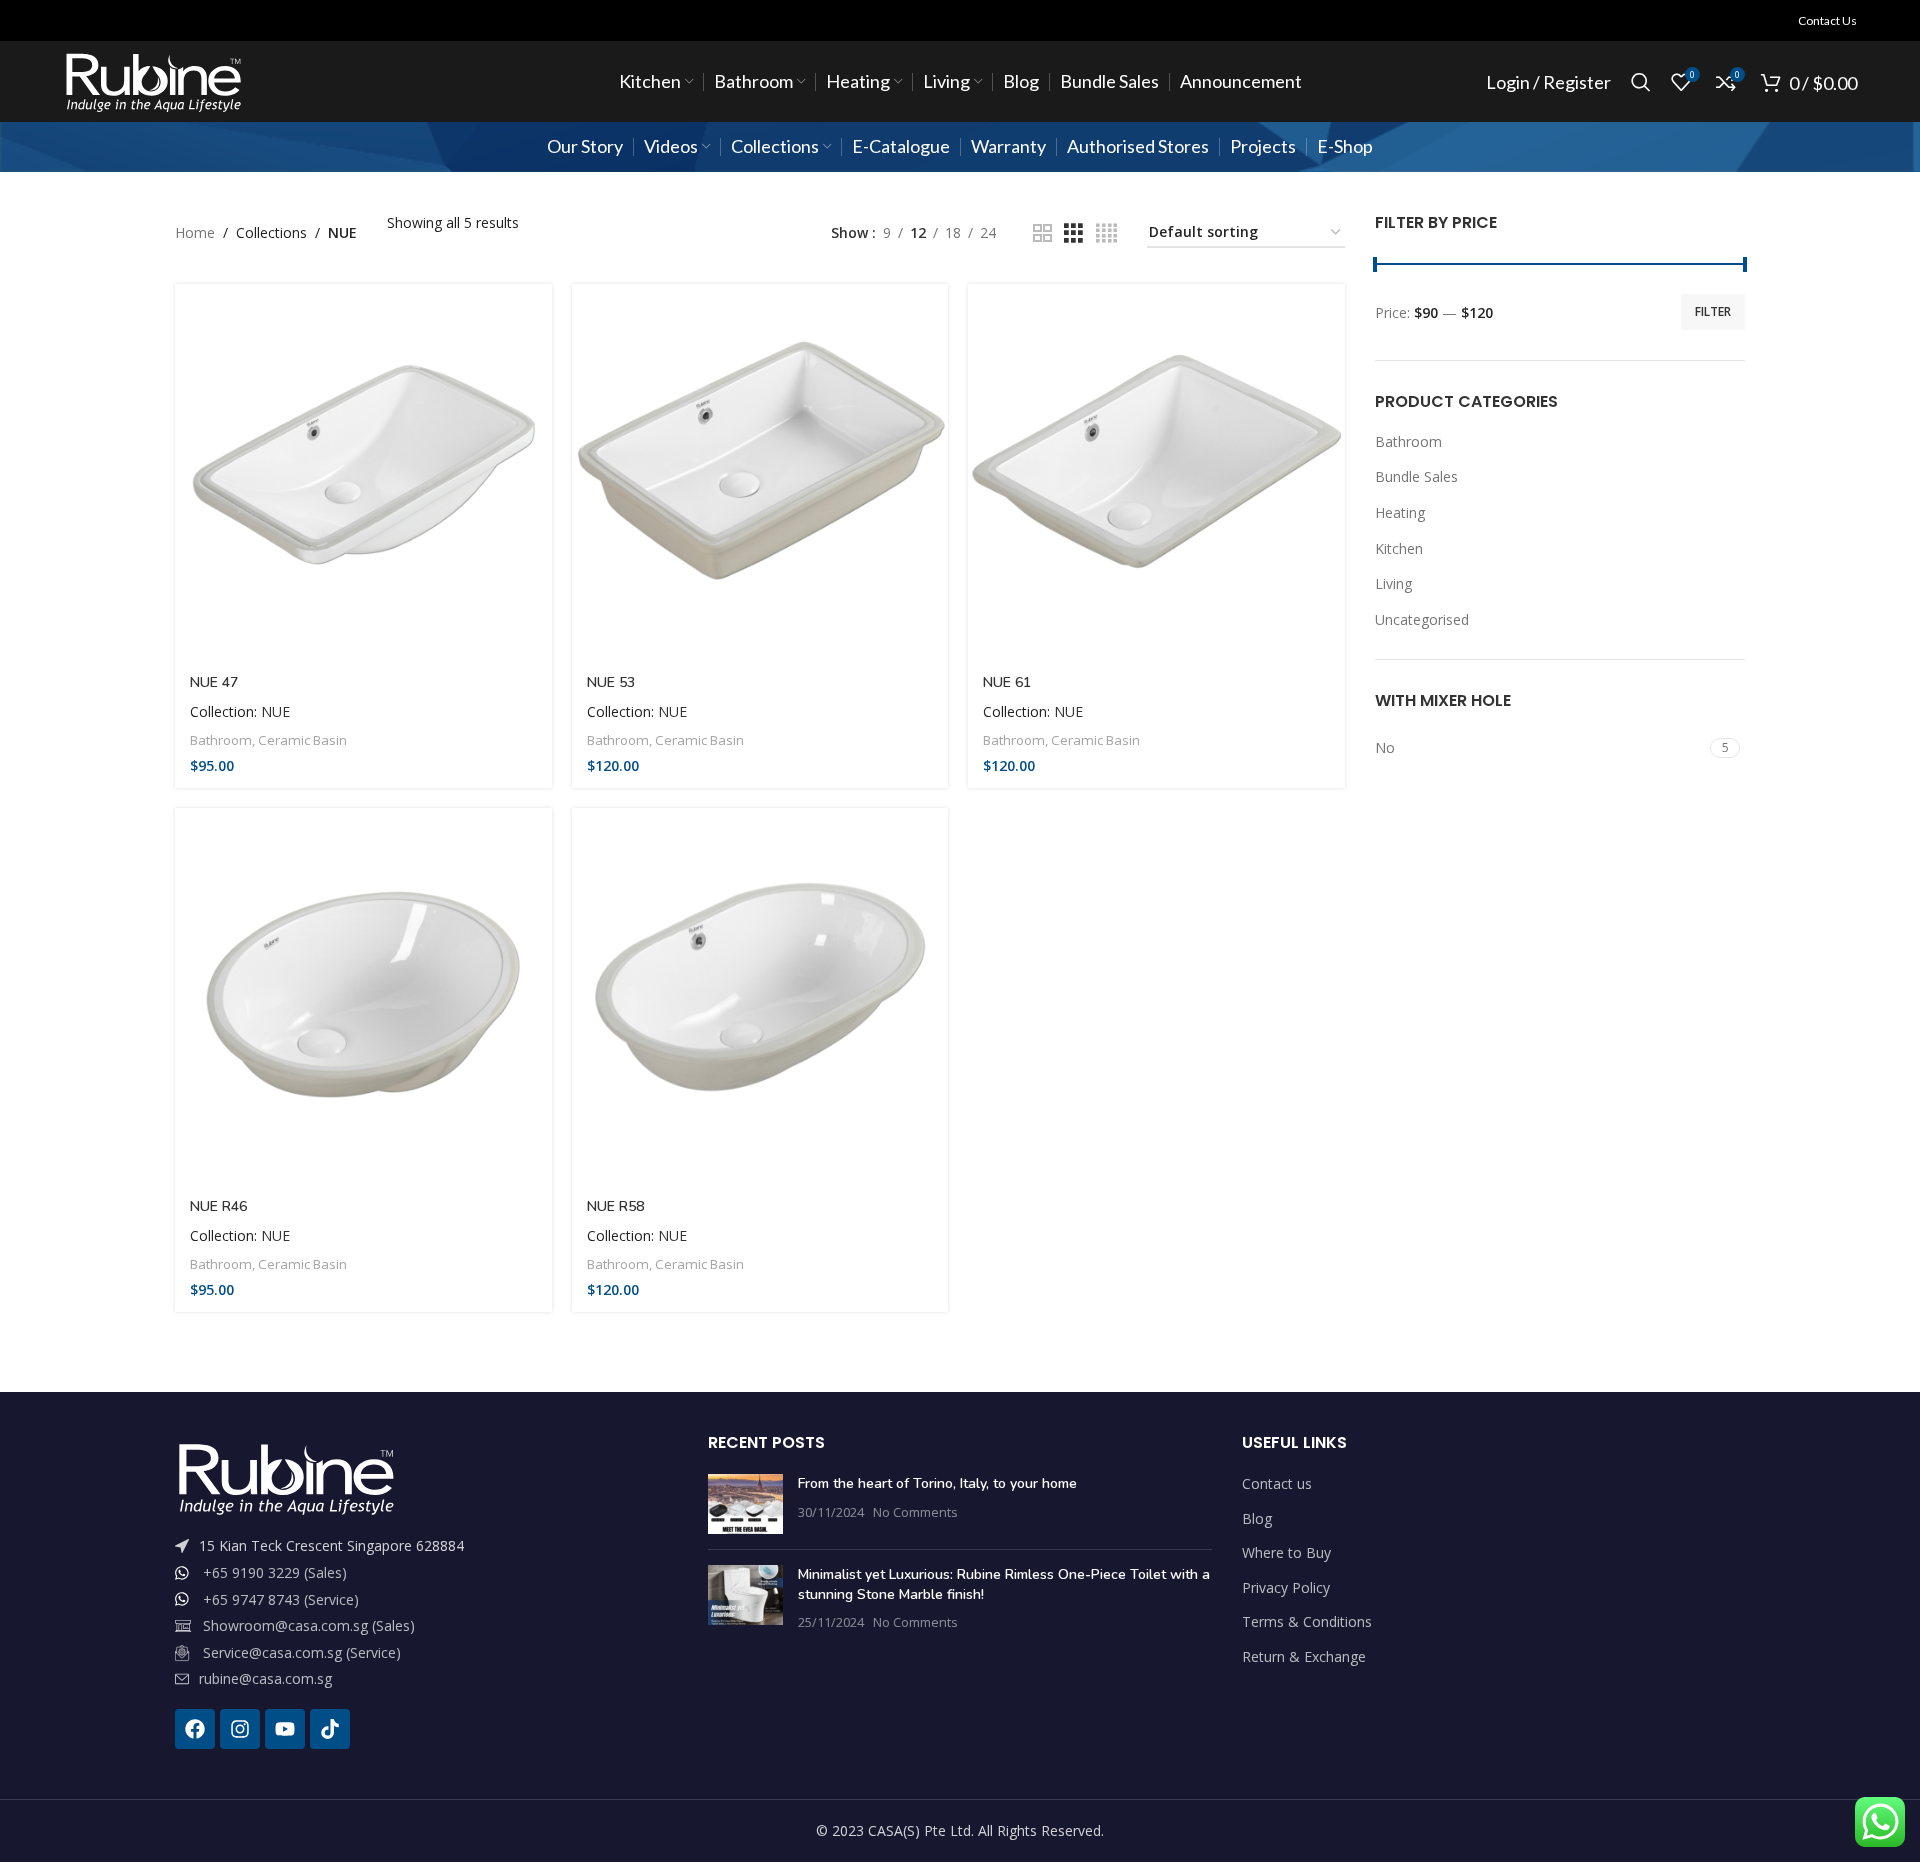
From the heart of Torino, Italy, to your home (937, 1483)
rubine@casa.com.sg (265, 1678)
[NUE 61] (1156, 472)
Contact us (1277, 1483)
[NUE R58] (760, 996)
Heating (1400, 512)
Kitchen (1399, 548)
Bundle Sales (1416, 476)
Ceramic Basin (302, 740)
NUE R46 (218, 1206)
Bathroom (221, 740)
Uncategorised (1422, 619)
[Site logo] (152, 80)
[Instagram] (240, 1729)
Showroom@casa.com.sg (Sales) (309, 1625)
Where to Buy (1286, 1552)
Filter (1713, 311)
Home (195, 232)
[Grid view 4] (1106, 233)
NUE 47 (214, 682)
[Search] (1641, 82)
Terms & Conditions (1307, 1621)
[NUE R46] (363, 996)
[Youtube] (285, 1729)
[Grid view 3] (1073, 233)
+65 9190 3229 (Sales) (275, 1572)
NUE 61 (1007, 682)
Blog (1257, 1518)
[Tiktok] (330, 1729)
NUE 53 (611, 682)
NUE (275, 711)
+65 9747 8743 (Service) (281, 1599)
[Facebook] (195, 1729)
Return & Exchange (1304, 1656)
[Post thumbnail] (745, 1504)
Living (1393, 583)
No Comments (915, 1512)
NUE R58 (615, 1206)
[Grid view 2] (1042, 233)
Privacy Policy (1286, 1587)
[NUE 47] (363, 472)
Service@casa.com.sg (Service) (302, 1652)
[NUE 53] (760, 472)
